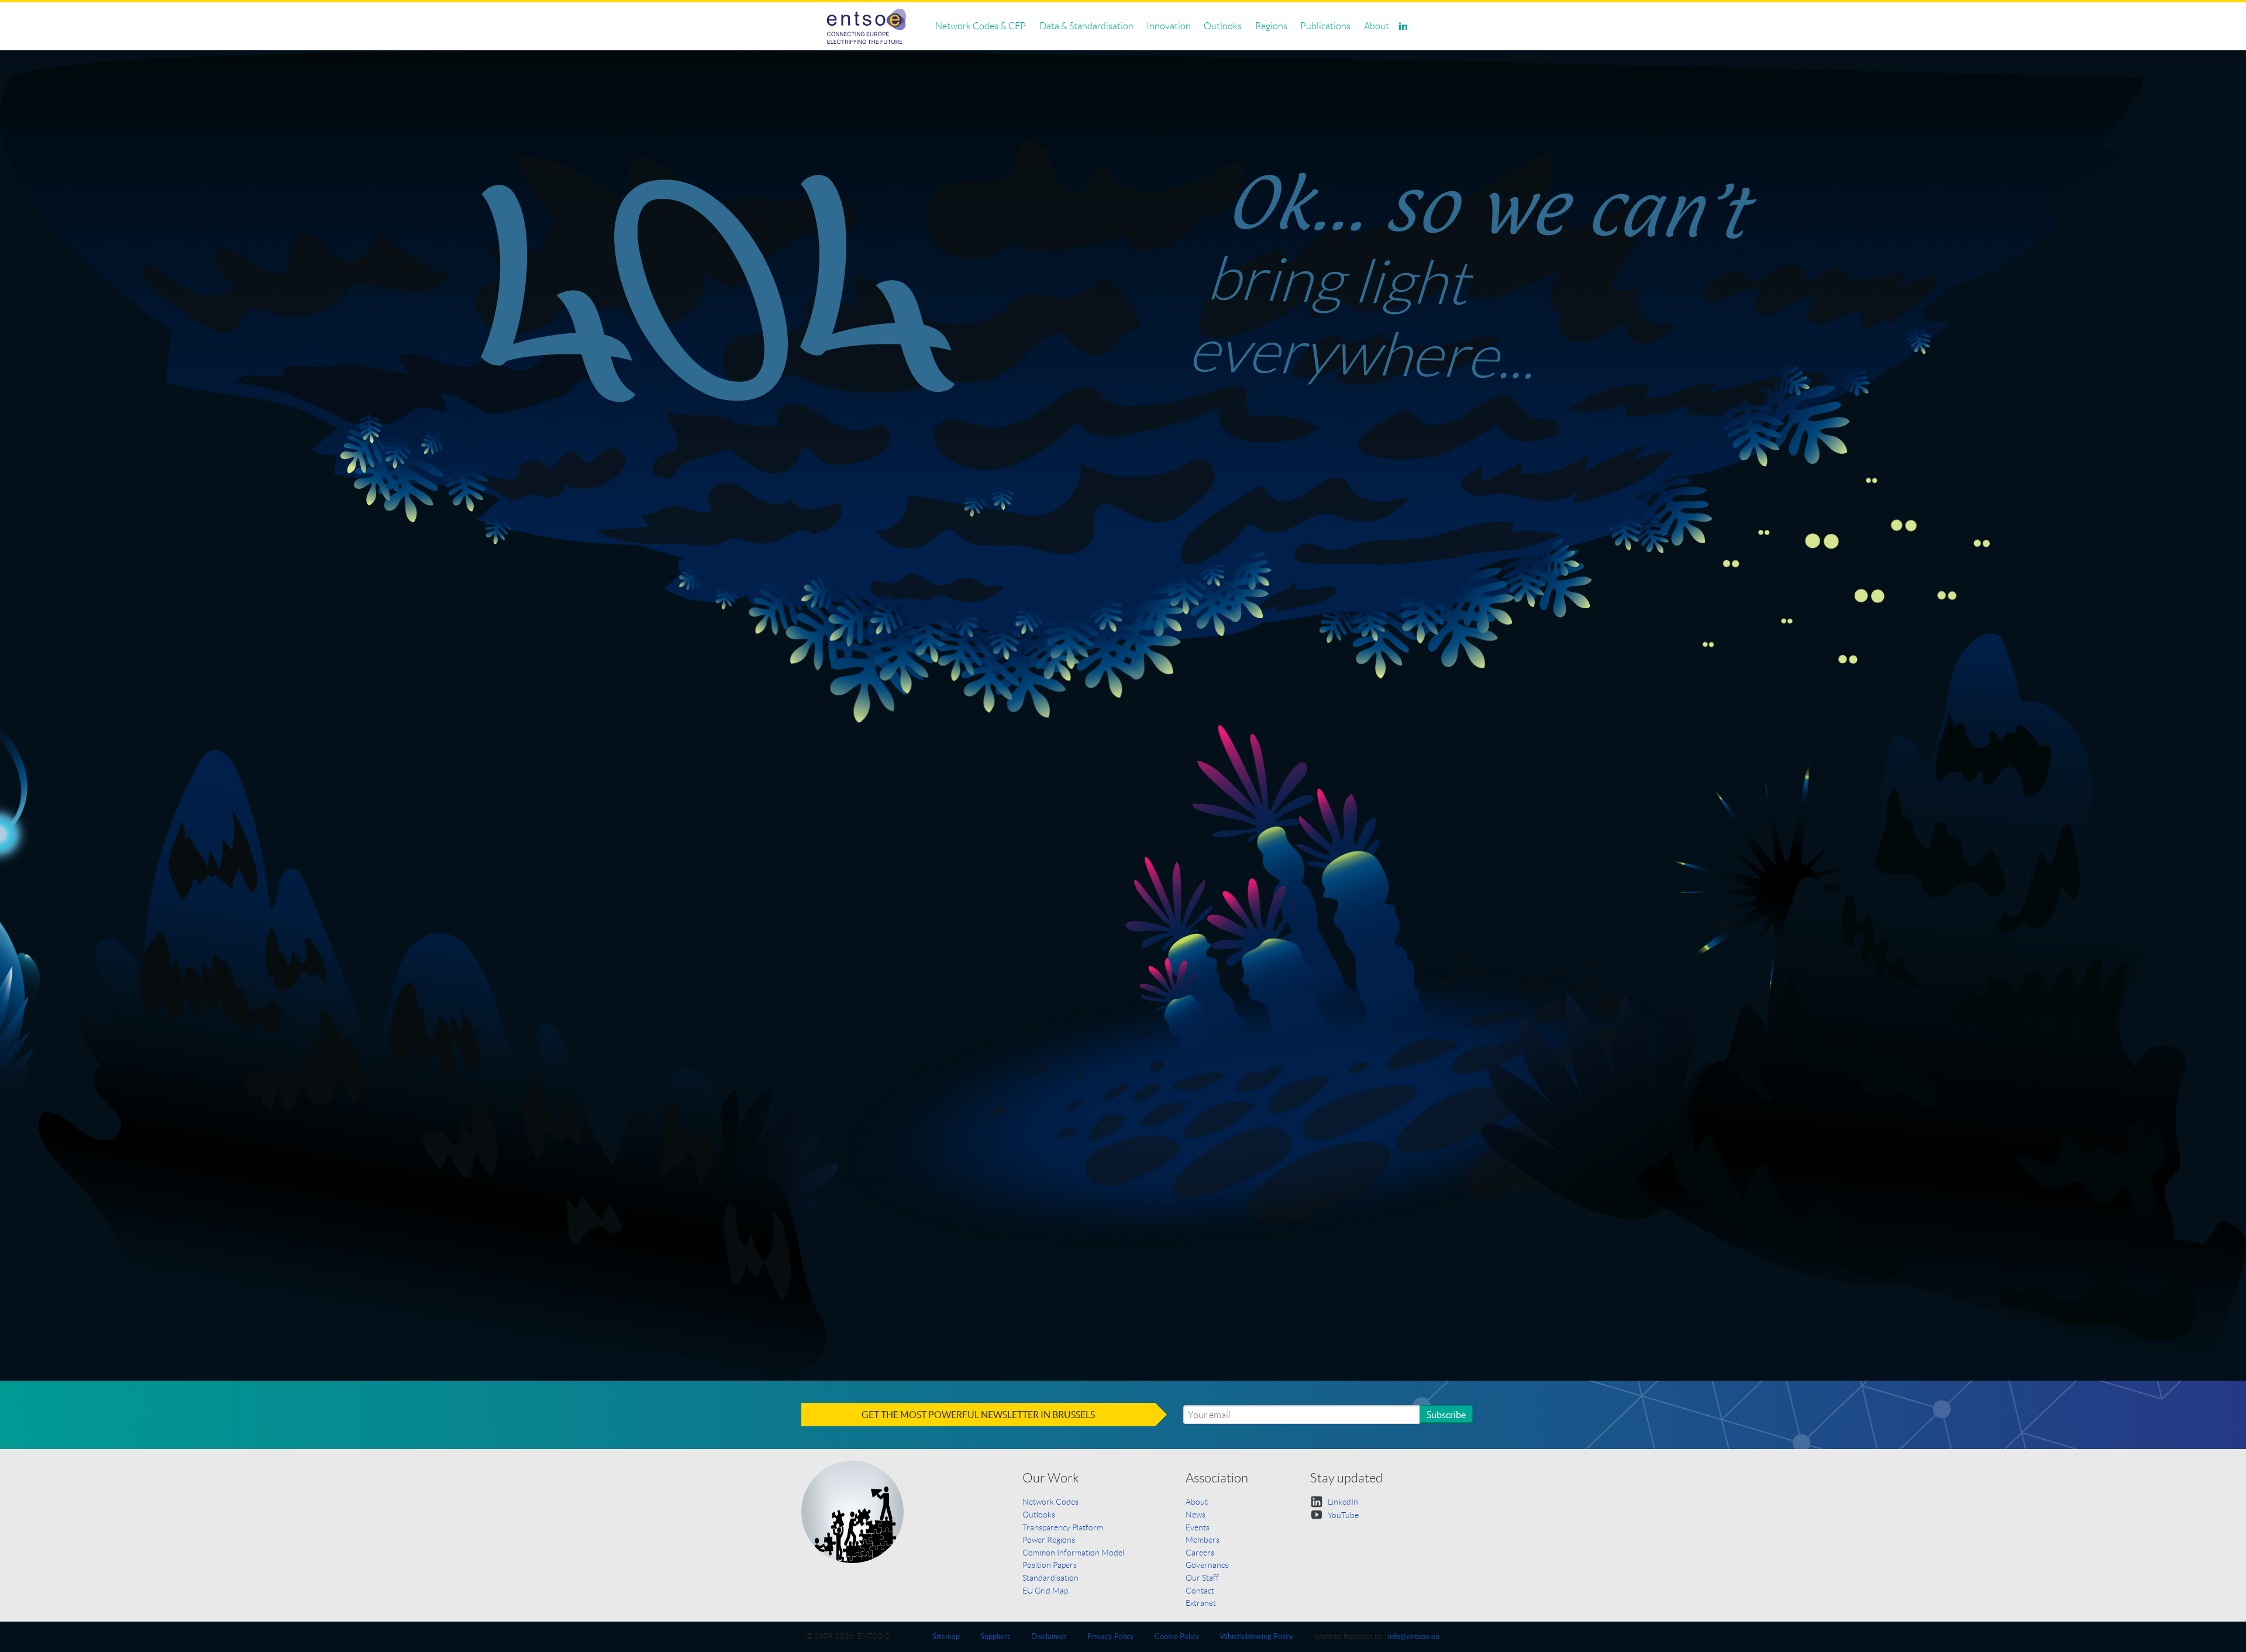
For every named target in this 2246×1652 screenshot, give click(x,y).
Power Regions (1049, 1540)
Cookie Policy (1177, 1637)
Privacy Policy (1111, 1637)
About (1377, 26)
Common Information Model (1073, 1553)
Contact (1200, 1591)
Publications (1325, 26)
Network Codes (1050, 1502)
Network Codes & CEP (981, 26)
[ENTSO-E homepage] (867, 26)
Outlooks (1223, 26)
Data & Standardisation (1086, 26)
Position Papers (1050, 1565)
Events (1198, 1527)
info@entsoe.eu (1414, 1637)
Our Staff (1202, 1578)
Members (1203, 1540)
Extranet (1201, 1603)
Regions (1271, 26)
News (1196, 1515)
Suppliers (995, 1637)
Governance (1207, 1565)
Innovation (1169, 26)
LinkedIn (1342, 1502)
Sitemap (946, 1637)
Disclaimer (1049, 1637)
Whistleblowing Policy (1257, 1637)
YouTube (1342, 1515)
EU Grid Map (1045, 1591)
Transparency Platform (1063, 1527)
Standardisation (1050, 1578)
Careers (1200, 1553)
